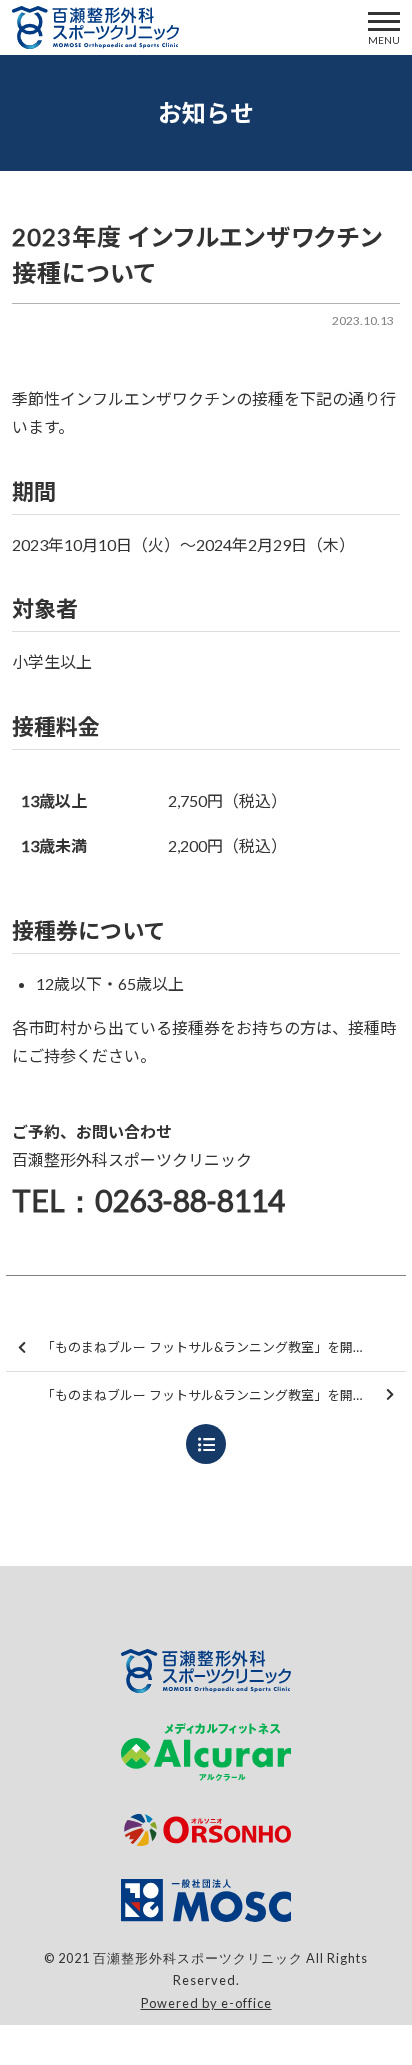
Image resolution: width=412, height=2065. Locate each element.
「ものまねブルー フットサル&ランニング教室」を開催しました (224, 1395)
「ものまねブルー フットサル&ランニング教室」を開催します (223, 1347)
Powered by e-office (206, 2003)
